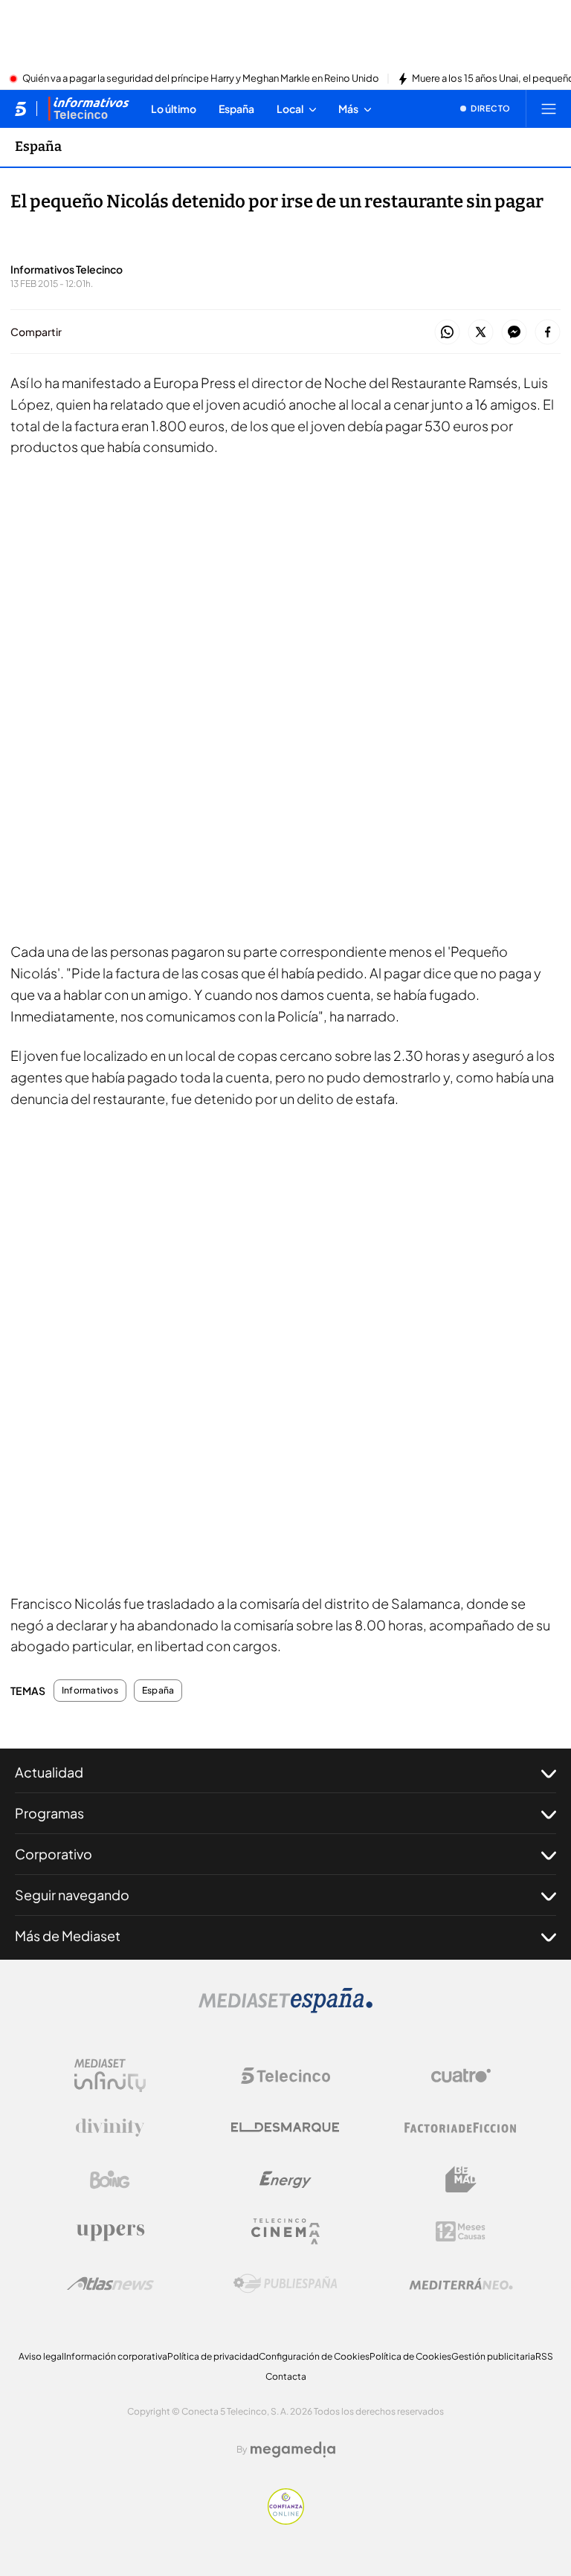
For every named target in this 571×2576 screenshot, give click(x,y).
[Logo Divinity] (110, 2128)
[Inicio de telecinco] (20, 109)
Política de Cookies (410, 2356)
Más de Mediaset (68, 1936)
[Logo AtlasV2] (110, 2283)
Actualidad (49, 1772)
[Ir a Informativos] (88, 109)
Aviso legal (41, 2356)
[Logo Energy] (285, 2180)
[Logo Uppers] (110, 2232)
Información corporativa (116, 2356)
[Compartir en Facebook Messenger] (514, 333)
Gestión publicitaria (493, 2356)
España (38, 146)
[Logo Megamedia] (293, 2450)
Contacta (286, 2376)
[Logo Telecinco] (285, 2076)
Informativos (90, 1691)
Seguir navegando (72, 1895)
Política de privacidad (213, 2356)
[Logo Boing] (110, 2180)
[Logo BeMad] (461, 2180)
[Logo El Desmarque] (285, 2127)
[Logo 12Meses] (461, 2231)
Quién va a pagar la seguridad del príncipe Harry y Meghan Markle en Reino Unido (201, 79)
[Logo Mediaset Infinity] (110, 2076)
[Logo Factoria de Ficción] (461, 2128)
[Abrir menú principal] (549, 109)
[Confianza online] (286, 2520)
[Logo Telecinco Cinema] (285, 2231)
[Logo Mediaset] (285, 2009)
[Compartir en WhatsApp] (447, 333)
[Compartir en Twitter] (481, 333)
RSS (544, 2356)
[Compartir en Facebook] (548, 333)
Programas (49, 1813)
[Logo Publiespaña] (285, 2284)
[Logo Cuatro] (461, 2076)
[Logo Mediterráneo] (461, 2284)
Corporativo (54, 1854)
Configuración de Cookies (314, 2356)
